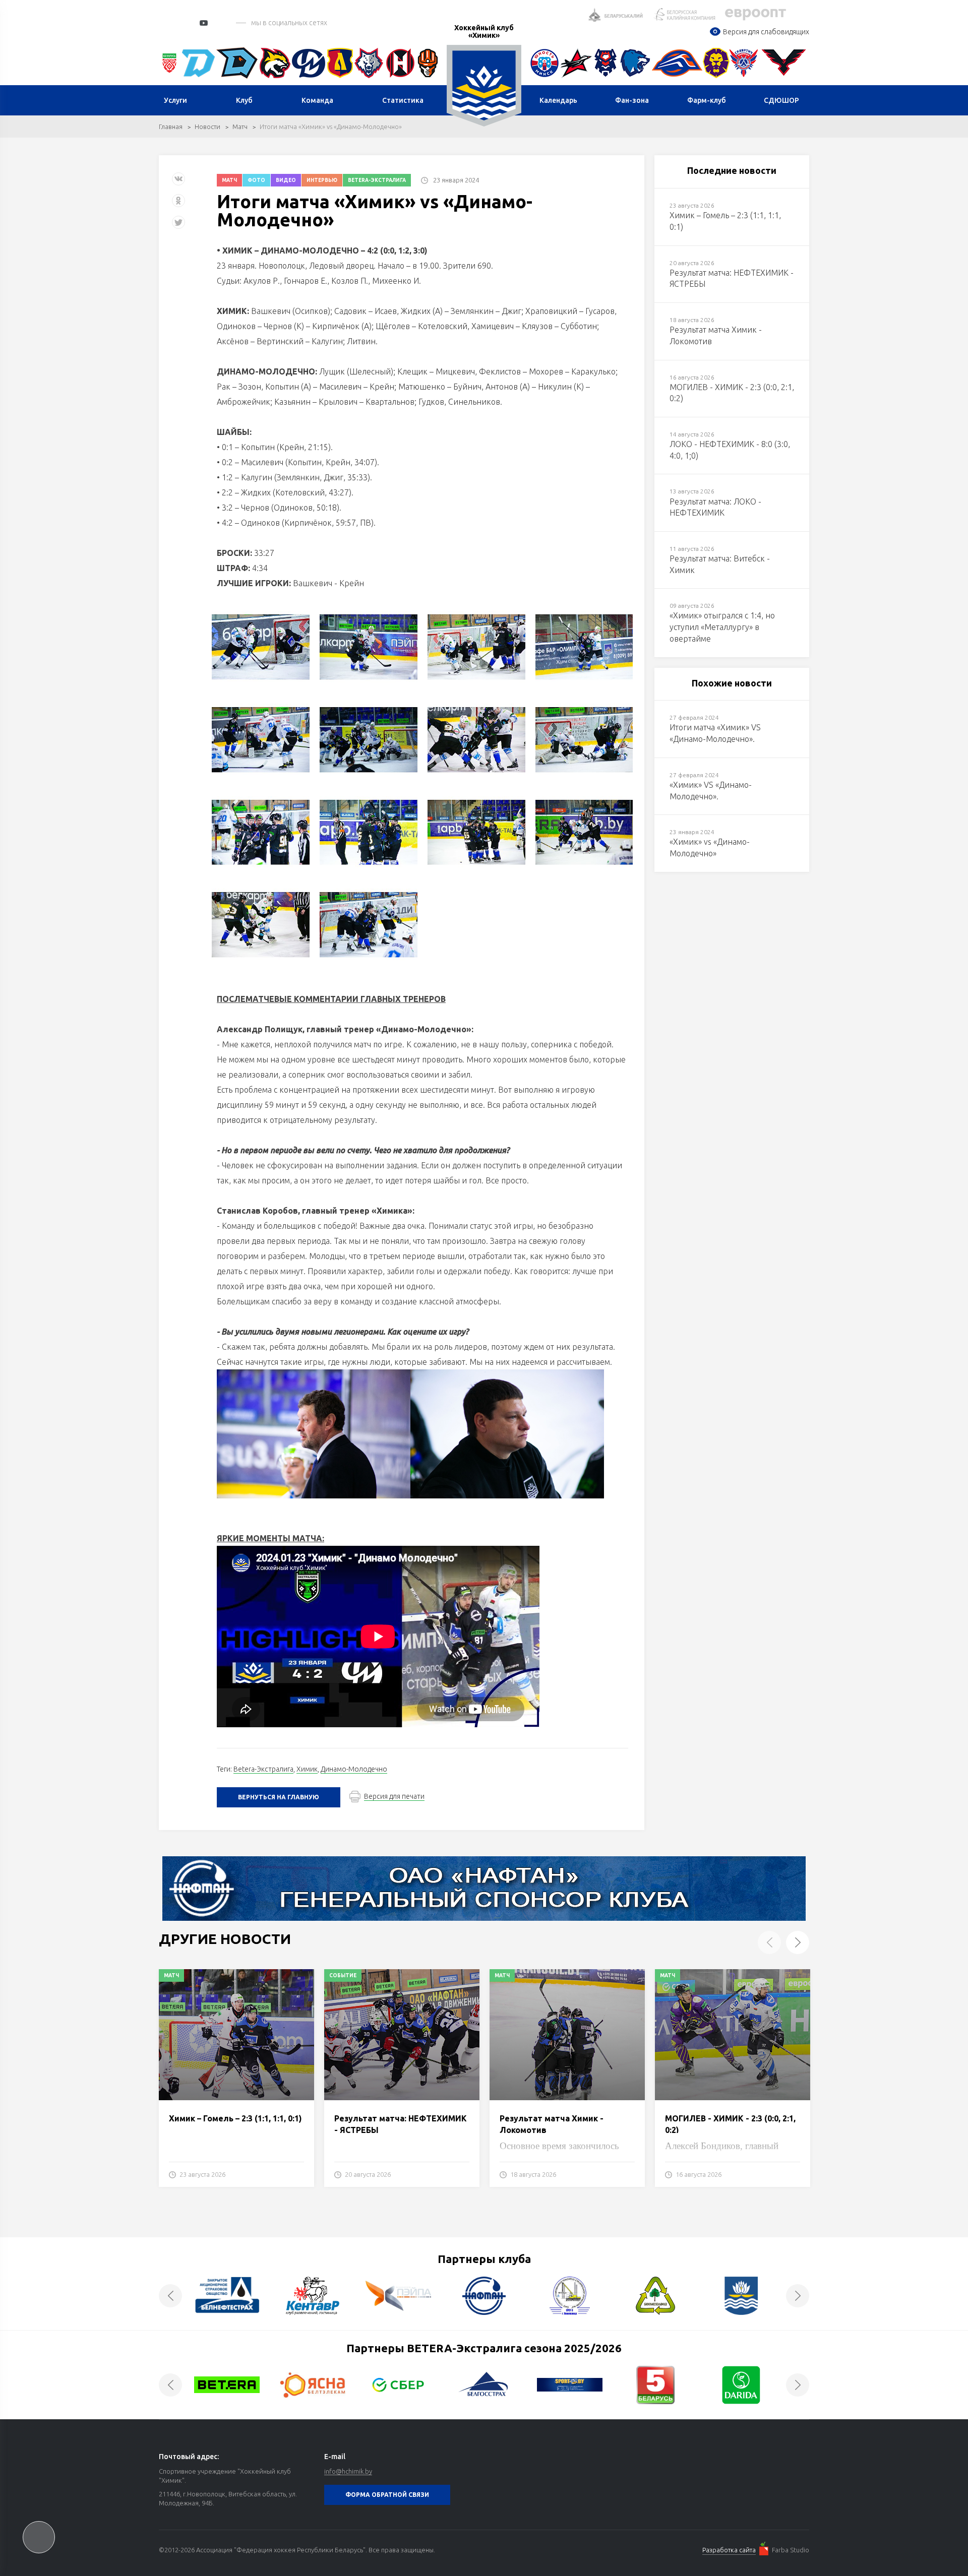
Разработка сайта (729, 2550)
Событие (343, 1975)
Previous (769, 1942)
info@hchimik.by (348, 2471)
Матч (240, 127)
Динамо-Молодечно (354, 1769)
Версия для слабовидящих (766, 32)
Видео (286, 180)
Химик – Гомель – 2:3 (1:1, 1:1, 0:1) (235, 2118)
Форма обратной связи (387, 2495)
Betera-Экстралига (263, 1769)
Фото (256, 180)
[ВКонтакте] (178, 183)
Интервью (322, 180)
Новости (207, 127)
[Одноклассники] (178, 204)
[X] (179, 226)
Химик (307, 1769)
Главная (171, 127)
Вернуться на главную (279, 1797)
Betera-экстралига (377, 180)
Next (798, 1942)
